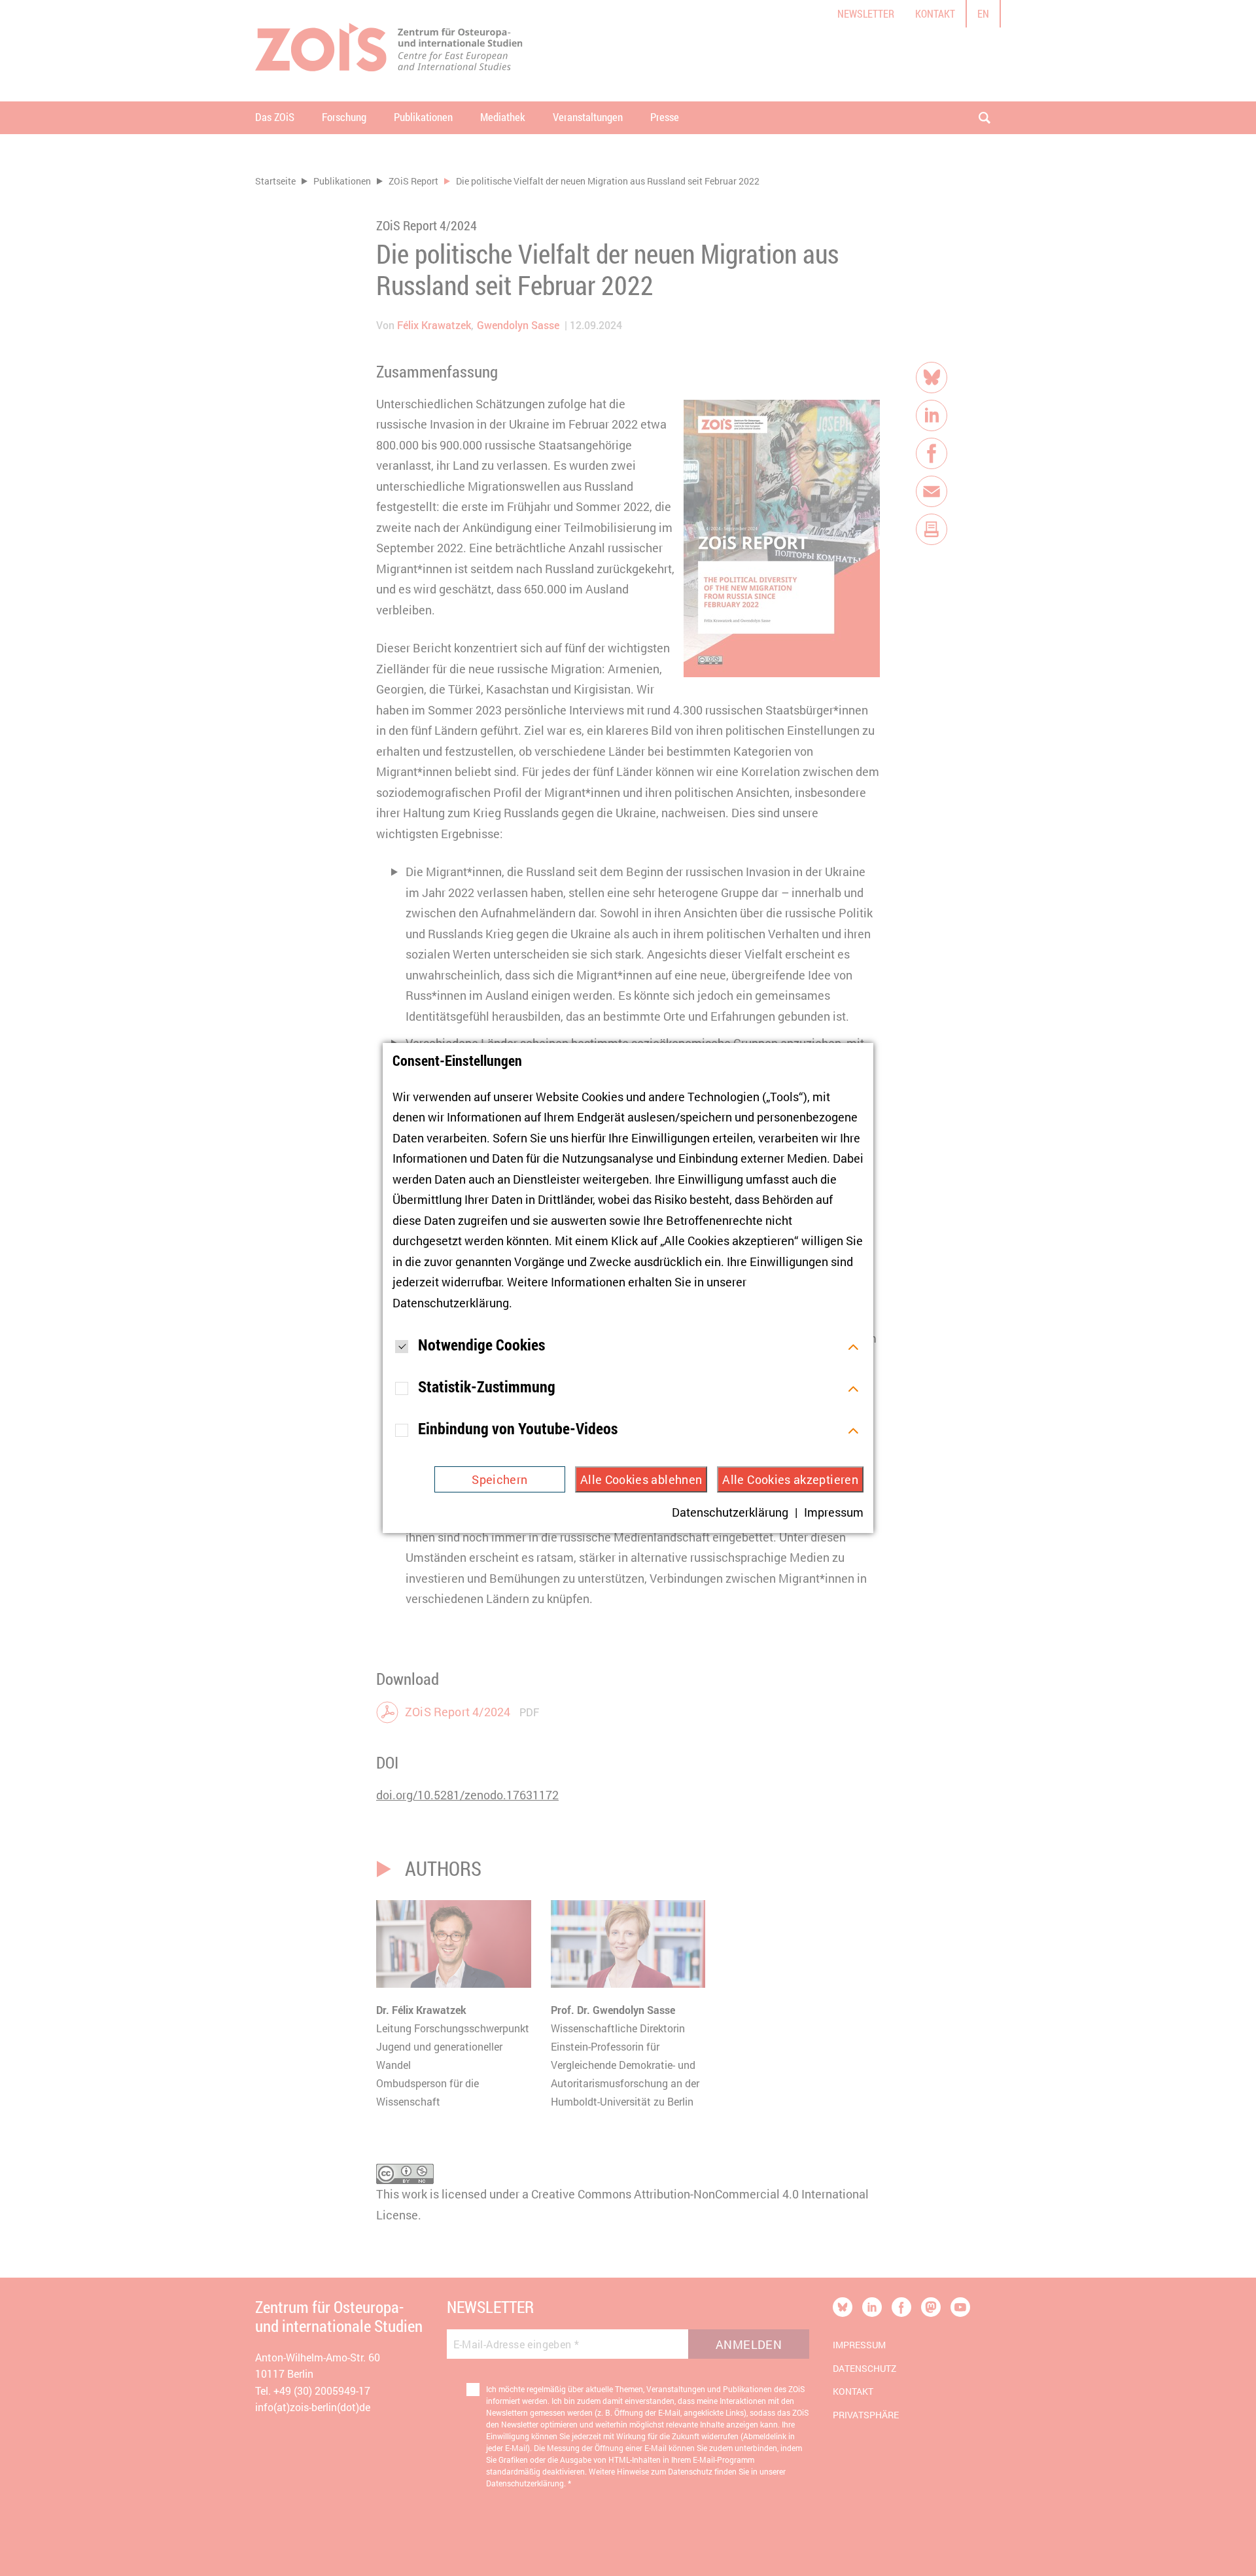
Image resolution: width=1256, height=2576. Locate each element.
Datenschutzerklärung (451, 1303)
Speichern (499, 1479)
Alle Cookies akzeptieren (790, 1479)
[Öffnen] (853, 1345)
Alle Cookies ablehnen (641, 1479)
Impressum (834, 1512)
